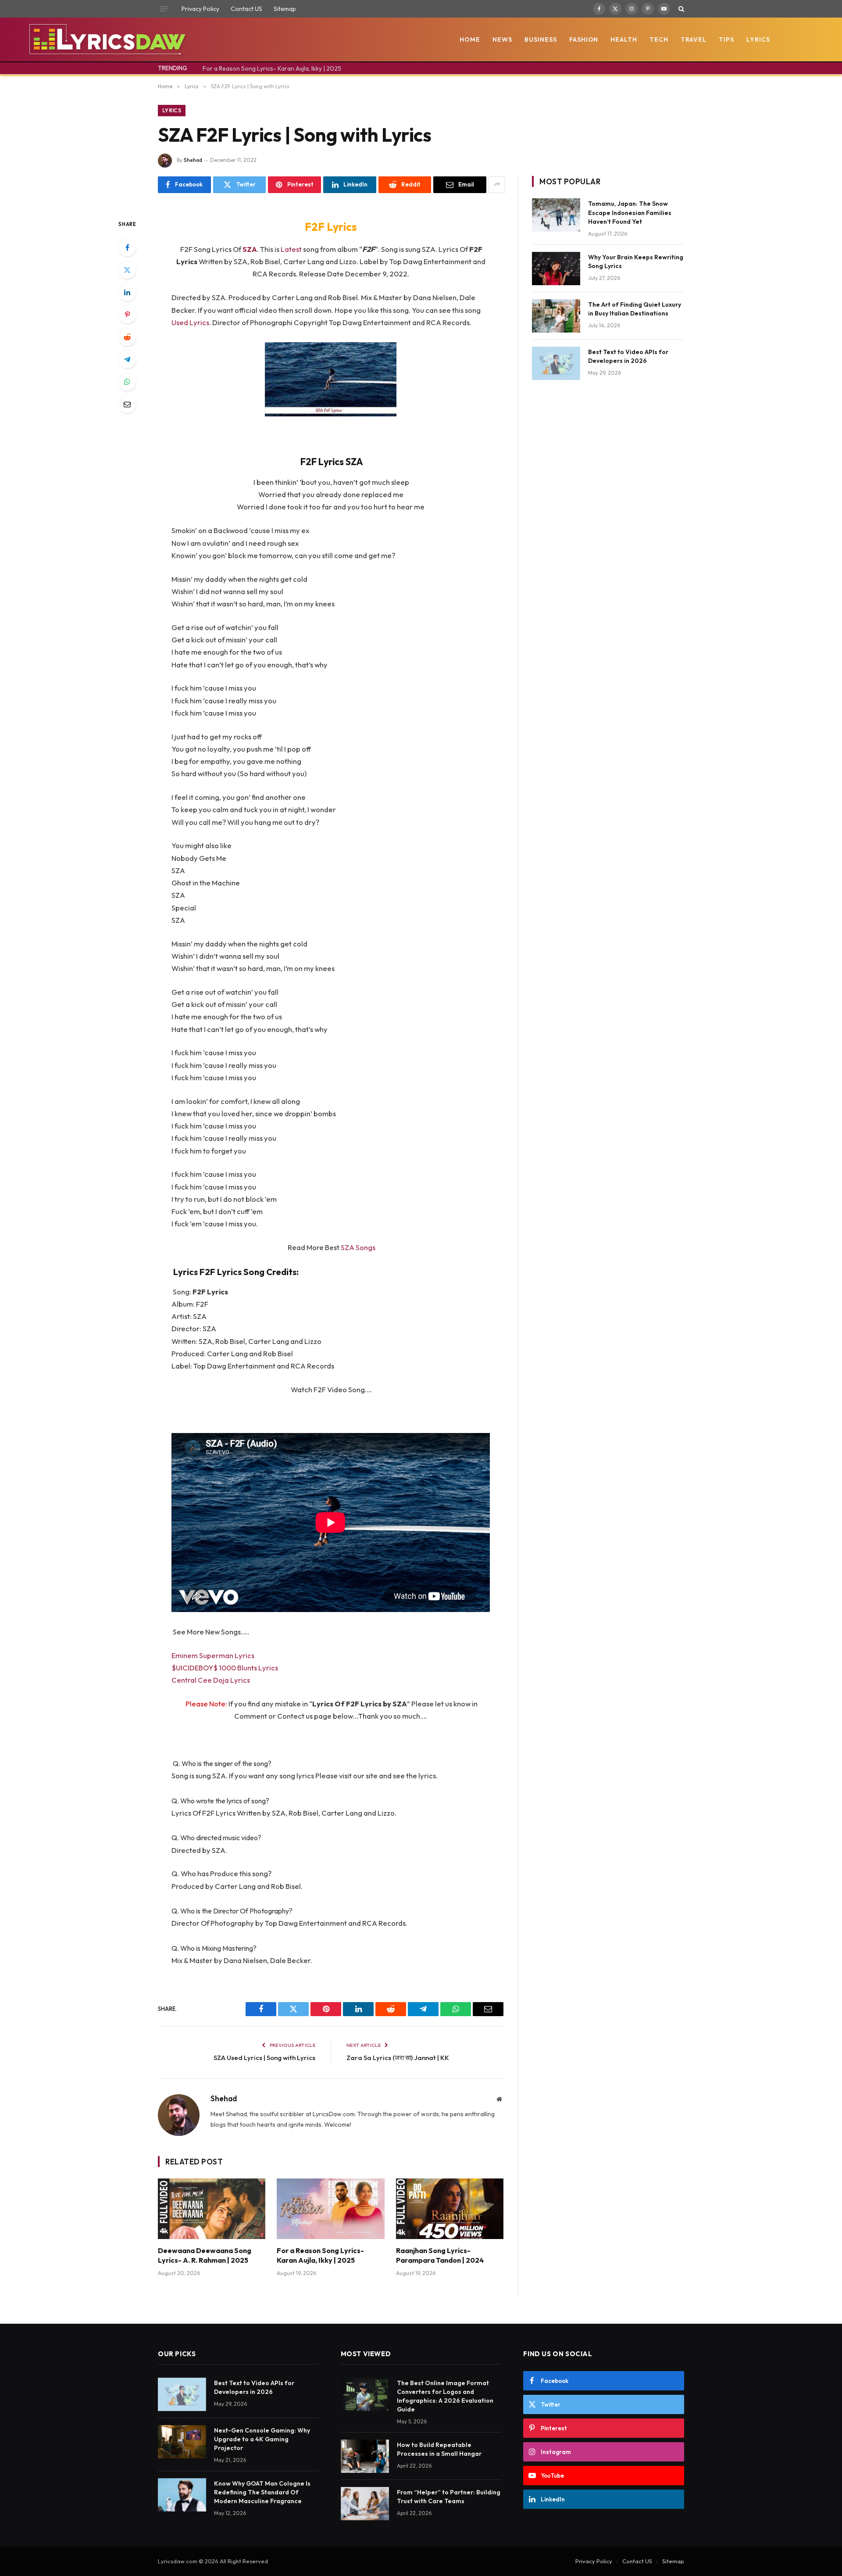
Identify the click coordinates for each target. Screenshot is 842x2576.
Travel (694, 39)
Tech (659, 39)
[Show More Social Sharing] (497, 185)
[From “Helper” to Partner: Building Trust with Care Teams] (365, 2504)
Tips (726, 39)
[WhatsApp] (127, 382)
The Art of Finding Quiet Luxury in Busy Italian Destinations (635, 309)
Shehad (193, 160)
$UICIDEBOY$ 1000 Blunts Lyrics (225, 1668)
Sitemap (285, 9)
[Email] (127, 404)
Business (541, 39)
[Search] (680, 9)
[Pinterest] (127, 315)
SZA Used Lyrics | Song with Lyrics (264, 2058)
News (502, 39)
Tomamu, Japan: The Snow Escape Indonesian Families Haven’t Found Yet (630, 212)
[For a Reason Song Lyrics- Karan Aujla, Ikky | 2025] (330, 2209)
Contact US (246, 9)
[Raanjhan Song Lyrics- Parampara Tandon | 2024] (450, 2209)
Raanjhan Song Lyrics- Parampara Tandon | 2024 (440, 2255)
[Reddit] (127, 337)
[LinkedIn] (127, 292)
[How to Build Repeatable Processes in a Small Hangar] (365, 2456)
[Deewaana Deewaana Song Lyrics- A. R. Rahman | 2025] (212, 2209)
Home (470, 39)
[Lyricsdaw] (106, 39)
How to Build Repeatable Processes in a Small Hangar (439, 2449)
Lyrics (758, 39)
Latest (292, 249)
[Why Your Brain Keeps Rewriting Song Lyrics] (556, 269)
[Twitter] (127, 270)
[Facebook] (127, 247)
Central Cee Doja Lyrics (211, 1680)
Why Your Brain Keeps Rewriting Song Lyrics (636, 262)
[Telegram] (127, 359)
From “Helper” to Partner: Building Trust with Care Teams (449, 2497)
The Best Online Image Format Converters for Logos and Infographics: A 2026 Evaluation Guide (445, 2396)
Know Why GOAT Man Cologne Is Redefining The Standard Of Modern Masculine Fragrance (262, 2492)
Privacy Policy (200, 9)
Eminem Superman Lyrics (213, 1655)
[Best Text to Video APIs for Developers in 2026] (556, 363)
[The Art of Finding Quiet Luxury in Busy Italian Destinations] (556, 316)
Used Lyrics (190, 322)
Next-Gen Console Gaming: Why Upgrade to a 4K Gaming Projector (262, 2439)
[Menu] (164, 9)
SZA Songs (358, 1247)
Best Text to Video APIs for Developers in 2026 (628, 356)
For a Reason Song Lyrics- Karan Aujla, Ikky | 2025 (272, 68)
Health (624, 39)
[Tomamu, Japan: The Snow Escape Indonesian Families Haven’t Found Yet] (556, 215)
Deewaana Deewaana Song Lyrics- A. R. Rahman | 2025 (205, 2255)
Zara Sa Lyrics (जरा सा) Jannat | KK (398, 2058)
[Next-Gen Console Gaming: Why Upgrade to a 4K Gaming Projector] (182, 2442)
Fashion (584, 39)
